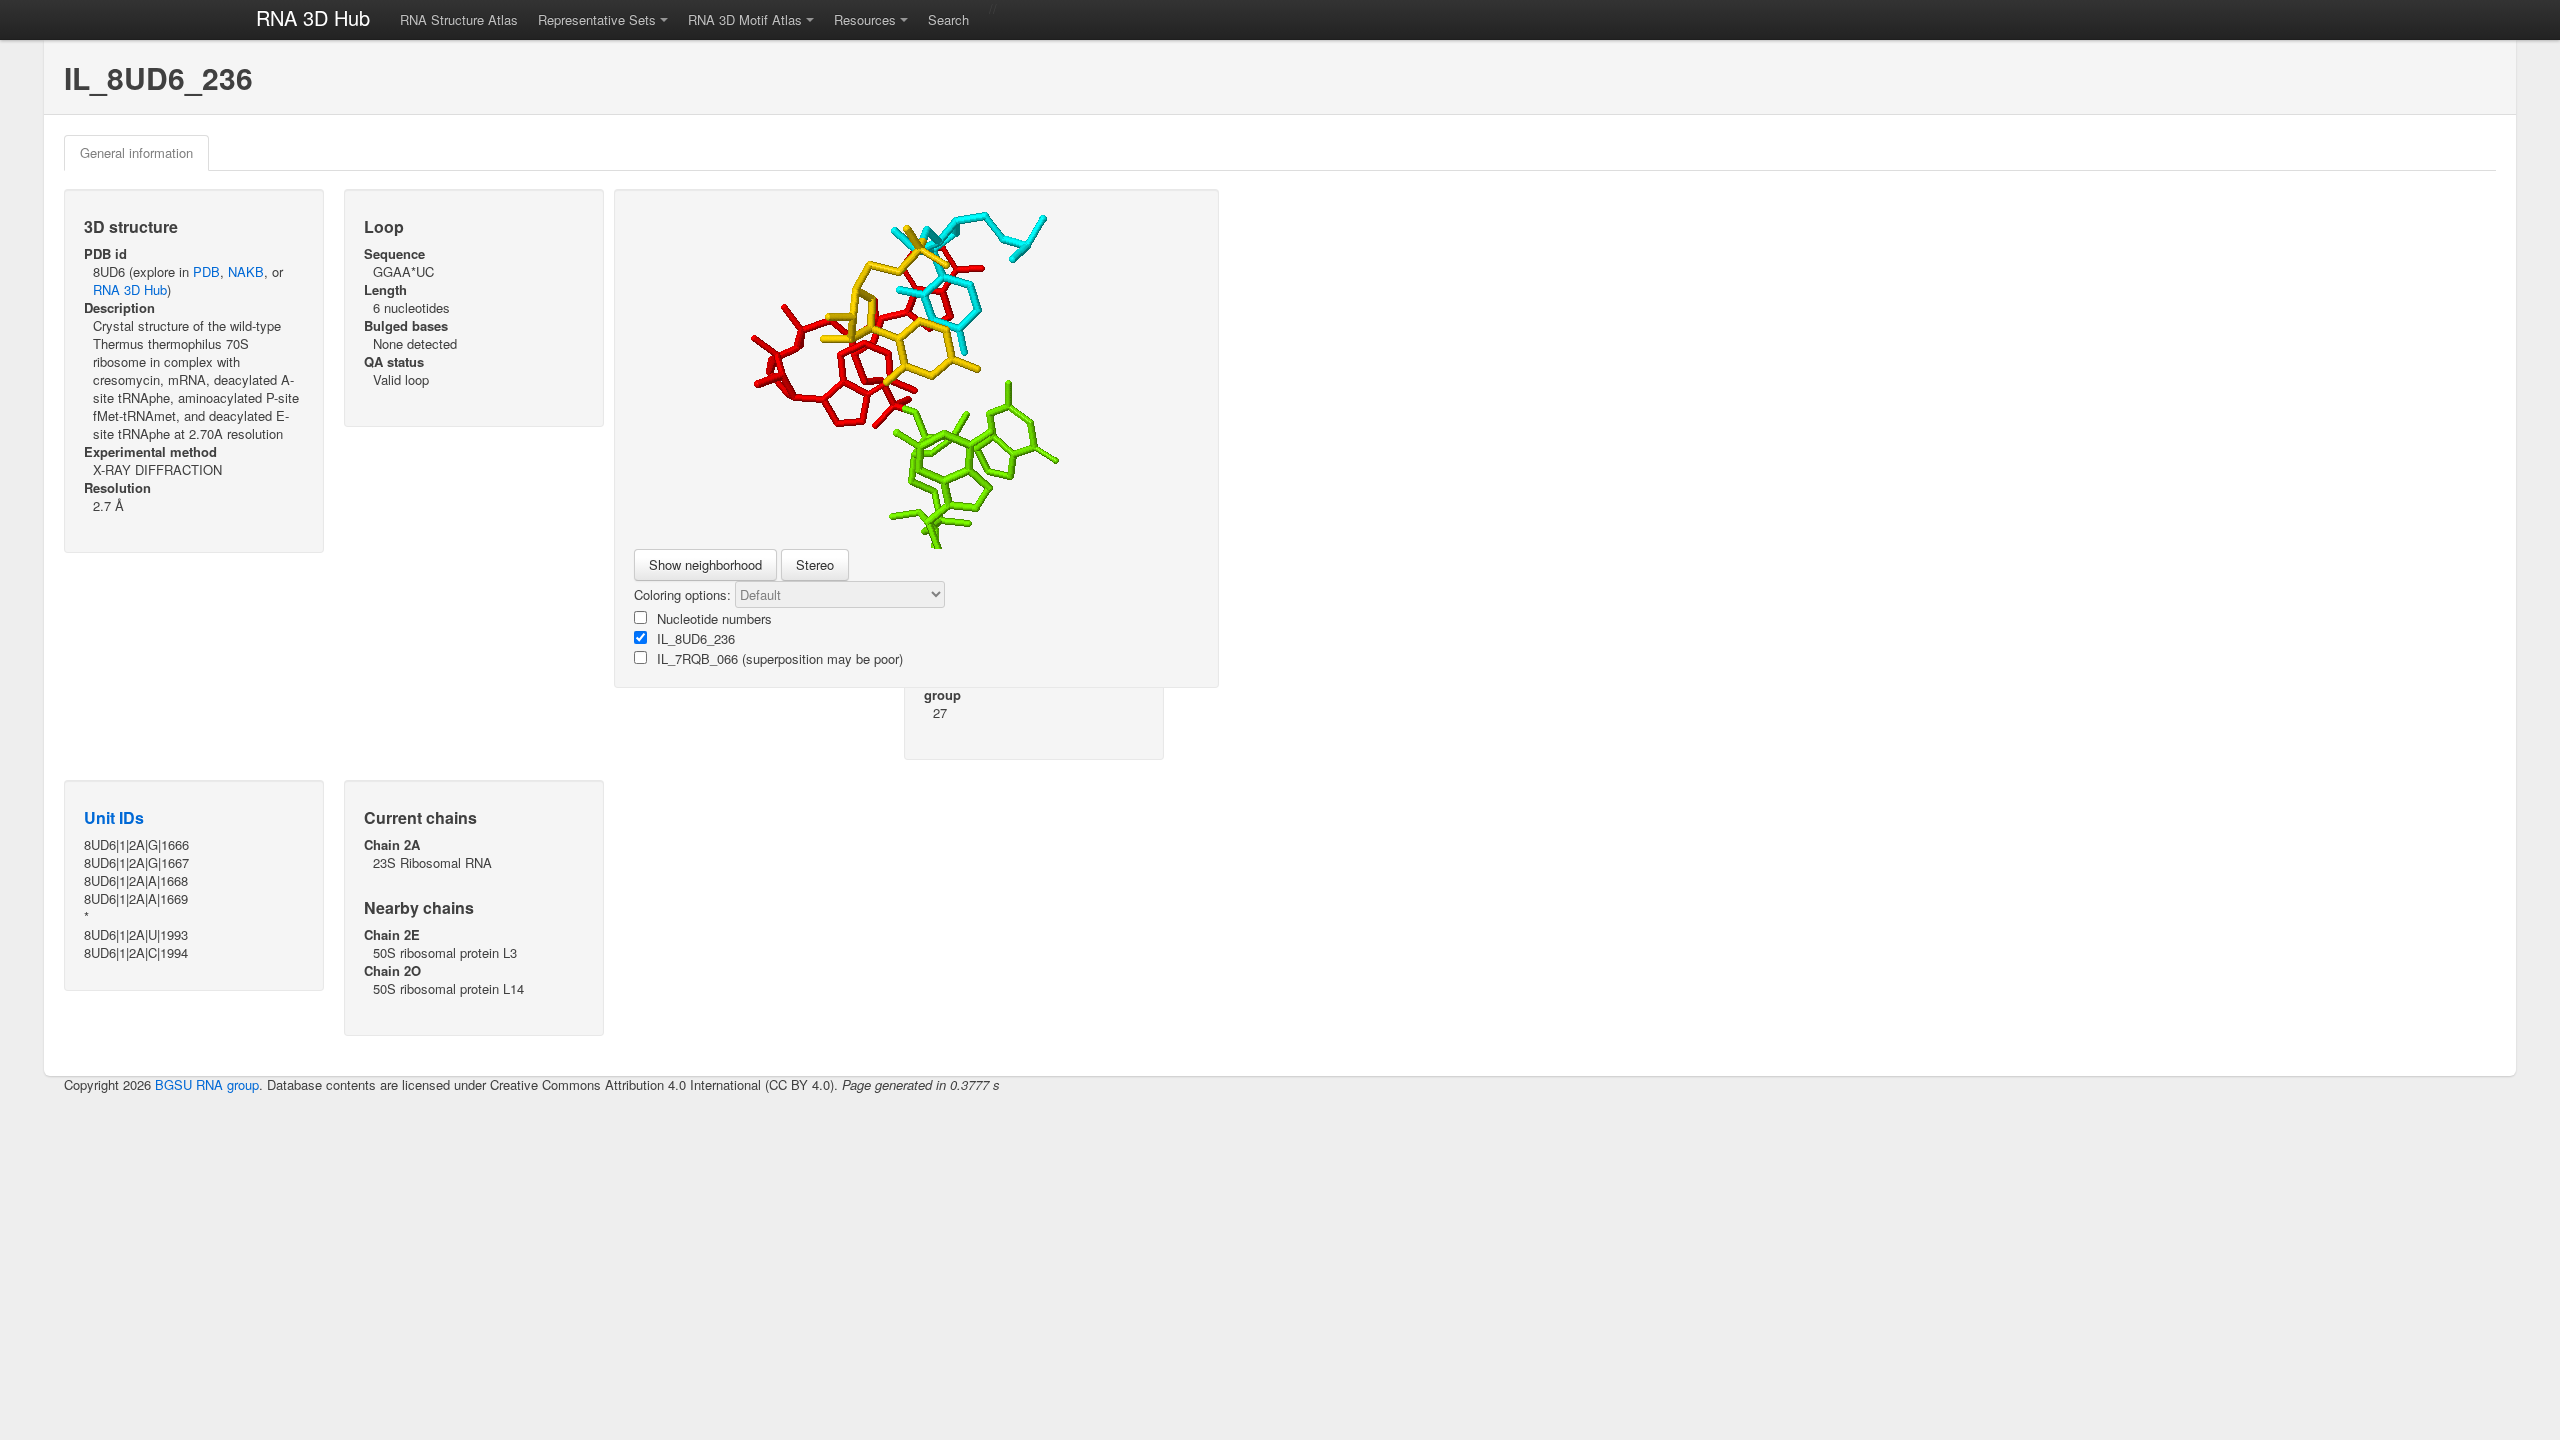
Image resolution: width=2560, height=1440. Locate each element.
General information (136, 152)
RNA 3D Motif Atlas (745, 19)
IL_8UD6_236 (696, 638)
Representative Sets (597, 19)
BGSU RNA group (207, 1084)
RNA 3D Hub (313, 17)
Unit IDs (114, 817)
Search (948, 19)
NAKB (246, 271)
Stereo (815, 564)
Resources (865, 19)
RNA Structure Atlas (459, 19)
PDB (206, 271)
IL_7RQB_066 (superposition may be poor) (780, 658)
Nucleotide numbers (714, 618)
